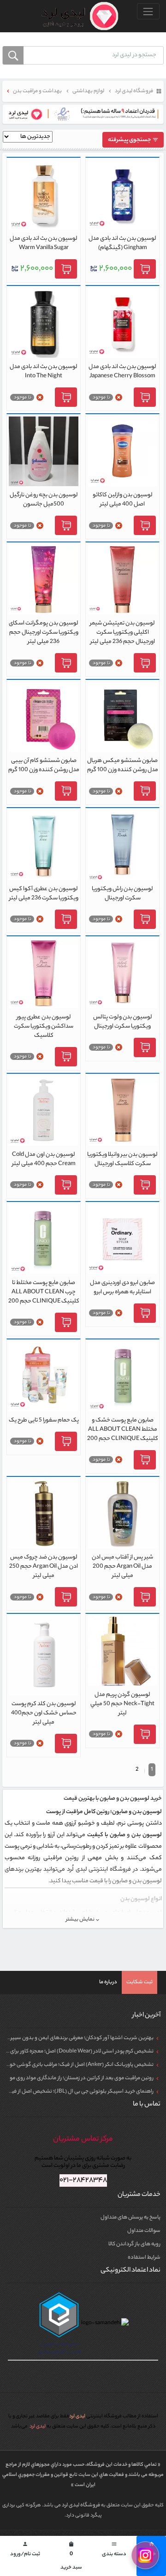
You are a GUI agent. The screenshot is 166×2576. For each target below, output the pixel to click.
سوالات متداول (144, 2231)
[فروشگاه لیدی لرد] (76, 16)
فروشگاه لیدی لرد (81, 2505)
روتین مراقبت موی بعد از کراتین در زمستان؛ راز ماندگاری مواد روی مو (82, 2078)
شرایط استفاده (144, 2258)
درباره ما (108, 1982)
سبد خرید (71, 2557)
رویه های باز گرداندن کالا (134, 2244)
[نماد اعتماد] (83, 114)
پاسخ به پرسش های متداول (130, 2218)
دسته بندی (114, 2550)
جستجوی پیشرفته (130, 140)
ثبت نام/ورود (25, 2550)
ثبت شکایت (139, 1982)
